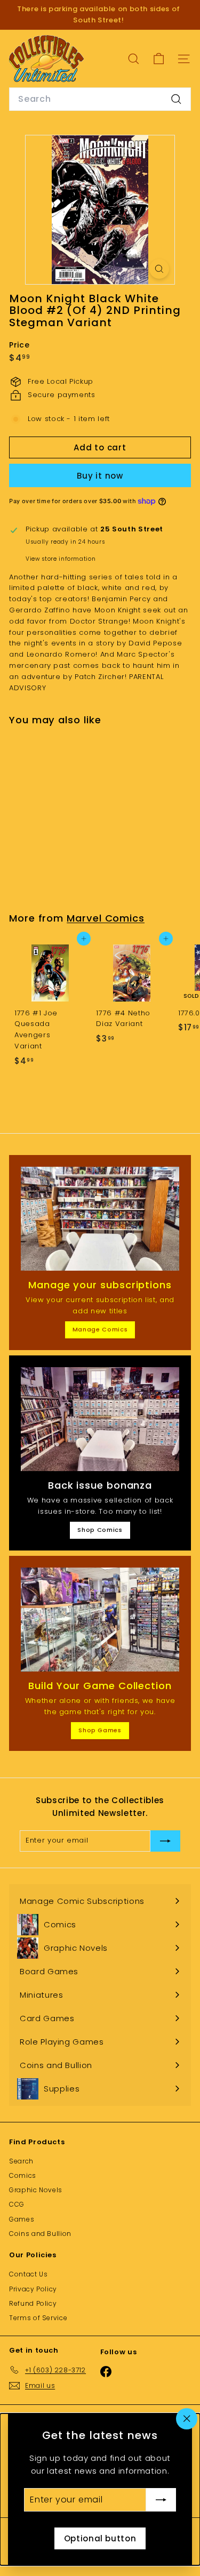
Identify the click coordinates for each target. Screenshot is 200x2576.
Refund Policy (33, 2303)
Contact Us (29, 2274)
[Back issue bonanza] (100, 1419)
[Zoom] (159, 269)
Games (22, 2219)
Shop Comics (100, 1530)
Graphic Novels (36, 2190)
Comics (23, 2175)
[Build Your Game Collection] (100, 1620)
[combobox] (100, 99)
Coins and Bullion (40, 2234)
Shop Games (100, 1730)
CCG (17, 2204)
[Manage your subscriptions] (100, 1219)
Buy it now (100, 476)
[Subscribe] (161, 2500)
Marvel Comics (106, 918)
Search (21, 2161)
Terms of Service (38, 2318)
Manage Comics (100, 1329)
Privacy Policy (33, 2289)
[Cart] (159, 59)
